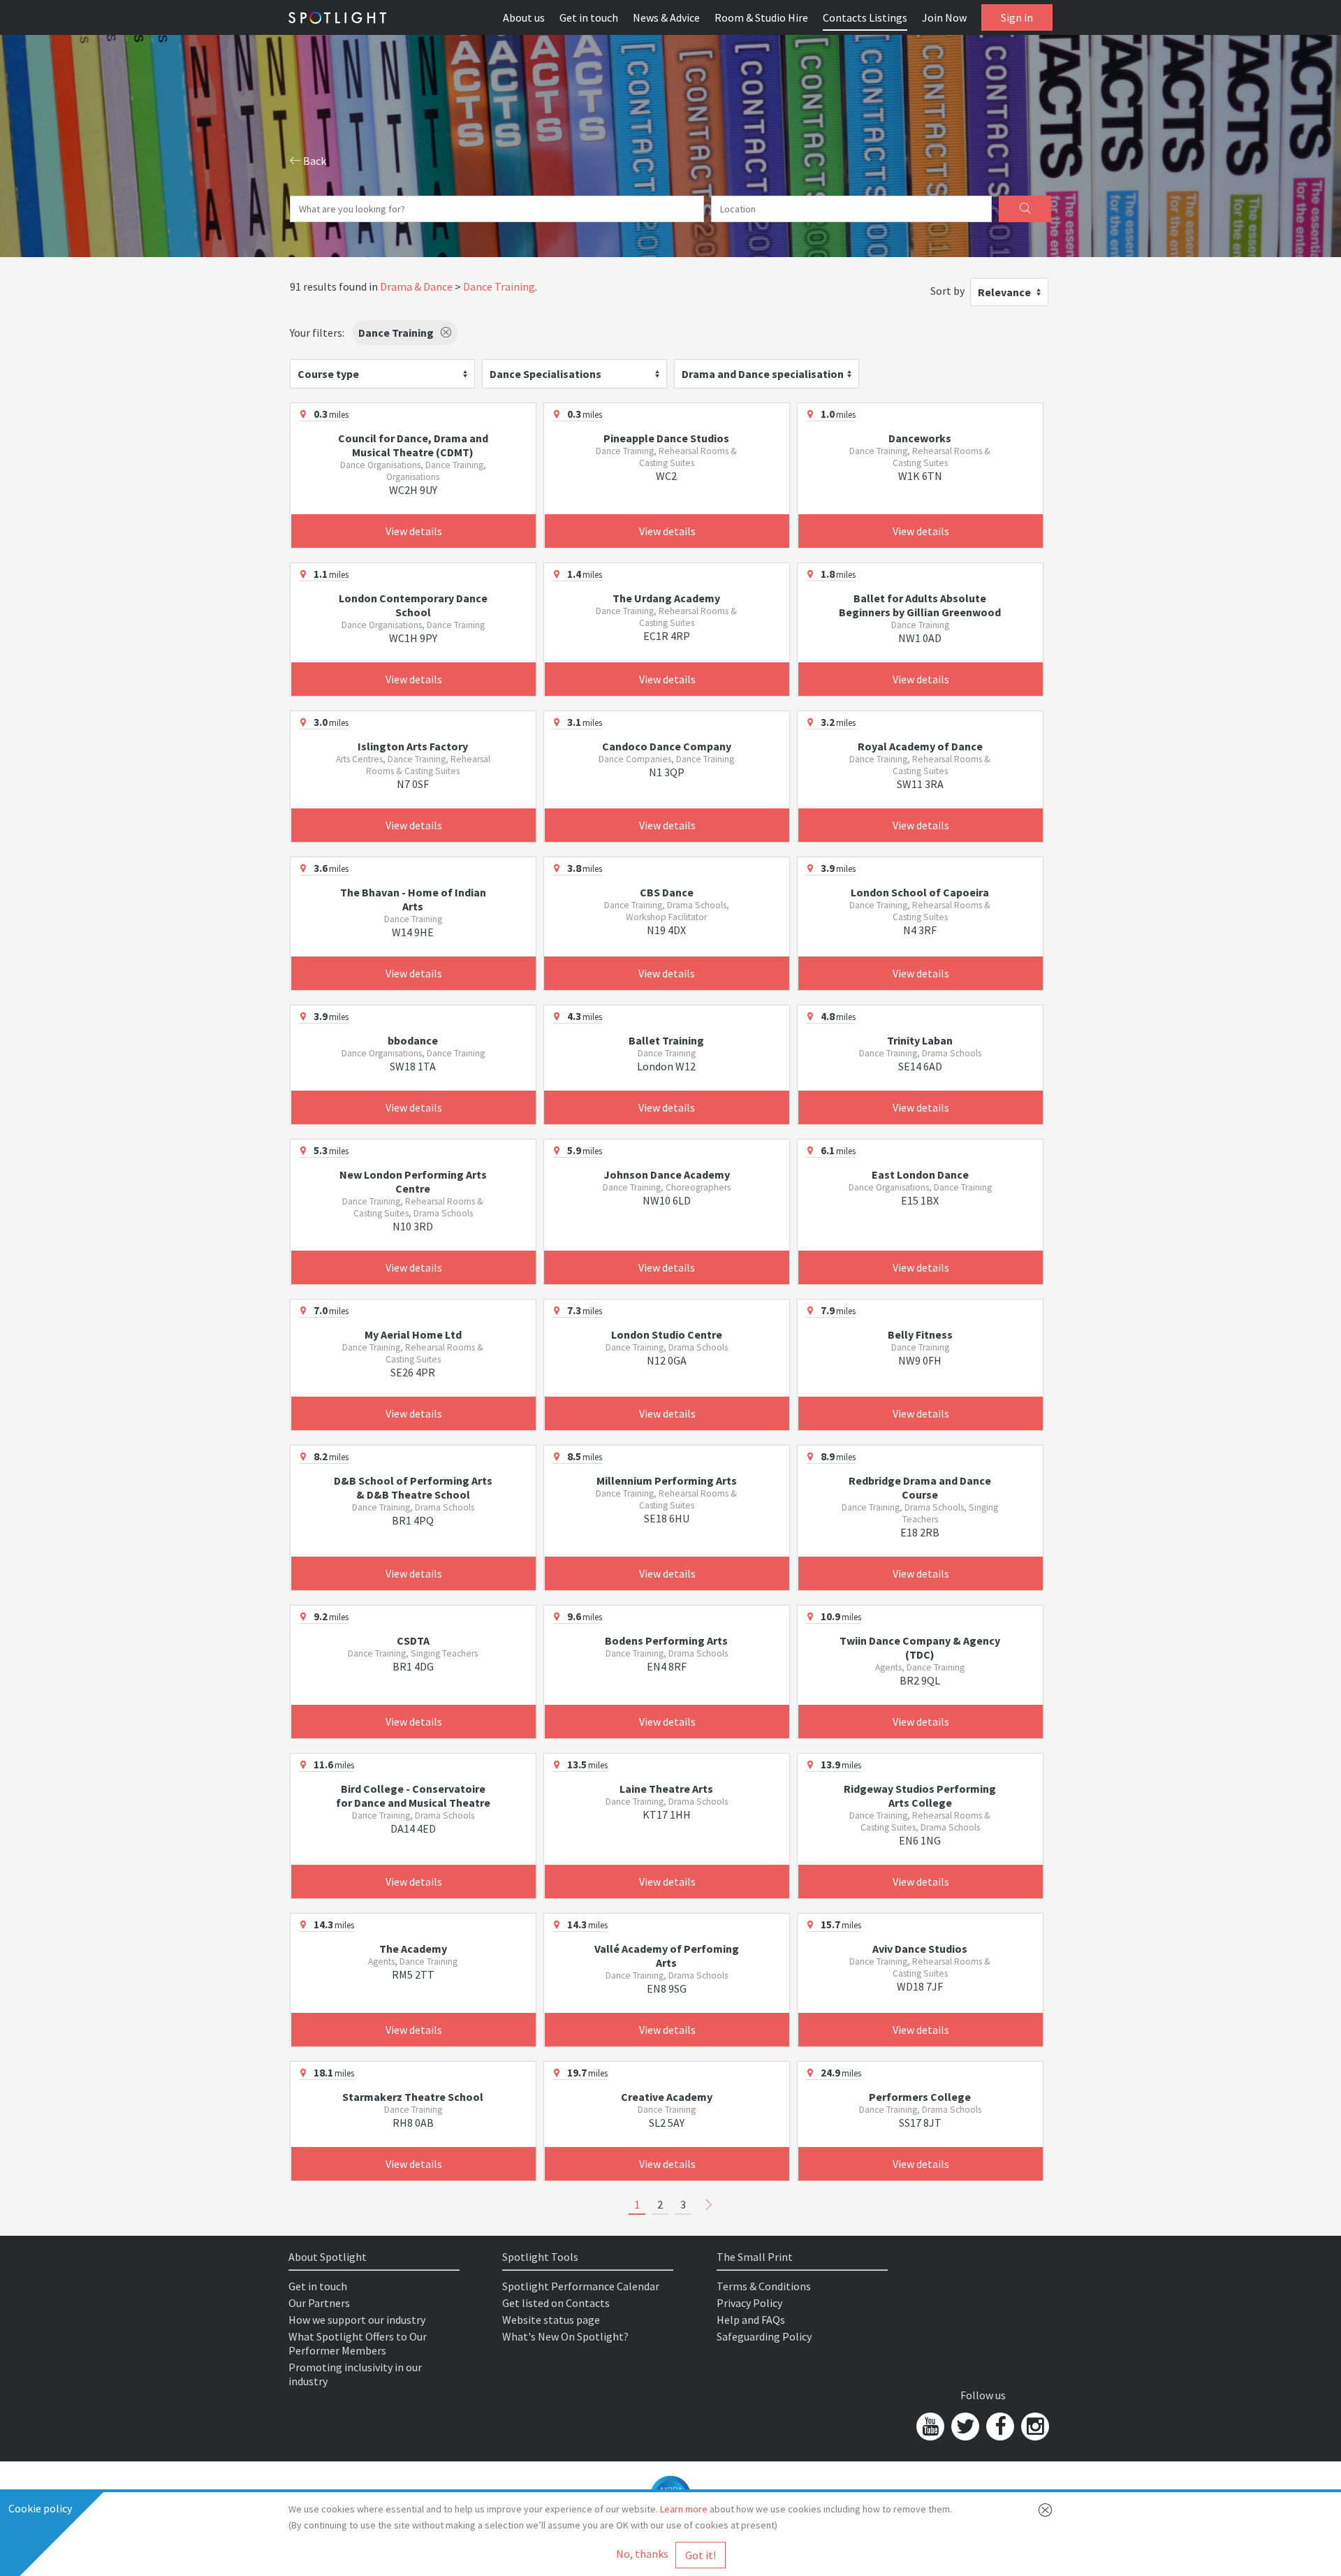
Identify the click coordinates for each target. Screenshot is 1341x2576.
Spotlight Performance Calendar (581, 2286)
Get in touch (589, 17)
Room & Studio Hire (761, 17)
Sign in (1017, 17)
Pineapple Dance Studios (666, 438)
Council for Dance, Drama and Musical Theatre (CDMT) (413, 445)
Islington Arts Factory (413, 746)
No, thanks (642, 2554)
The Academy (413, 1949)
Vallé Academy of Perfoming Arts (667, 1956)
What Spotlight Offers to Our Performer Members (358, 2343)
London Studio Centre (667, 1334)
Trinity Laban (920, 1040)
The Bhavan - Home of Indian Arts (413, 899)
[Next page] (709, 2205)
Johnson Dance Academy (667, 1174)
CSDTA (413, 1640)
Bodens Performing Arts (666, 1640)
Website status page (551, 2320)
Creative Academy (667, 2097)
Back (314, 161)
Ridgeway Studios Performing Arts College (920, 1796)
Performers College (920, 2097)
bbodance (413, 1040)
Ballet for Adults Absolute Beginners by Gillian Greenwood (920, 605)
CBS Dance (667, 892)
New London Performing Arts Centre (413, 1181)
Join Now (944, 17)
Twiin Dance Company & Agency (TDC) (920, 1647)
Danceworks (920, 438)
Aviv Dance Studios (920, 1949)
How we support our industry (357, 2320)
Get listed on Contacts (556, 2303)
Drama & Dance (416, 286)
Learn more (684, 2509)
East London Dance (920, 1174)
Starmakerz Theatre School (413, 2097)
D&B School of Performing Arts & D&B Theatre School (413, 1487)
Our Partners (319, 2303)
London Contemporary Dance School (413, 605)
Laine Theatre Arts (666, 1789)
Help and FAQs (751, 2320)
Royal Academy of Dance (920, 746)
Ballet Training (666, 1040)
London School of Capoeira (920, 892)
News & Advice (666, 17)
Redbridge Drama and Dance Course (920, 1487)
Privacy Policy (749, 2303)
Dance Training (499, 286)
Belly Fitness (920, 1334)
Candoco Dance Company (667, 746)
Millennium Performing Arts (667, 1480)
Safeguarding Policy (764, 2336)
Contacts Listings (865, 17)
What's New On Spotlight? (565, 2336)
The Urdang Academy (666, 598)
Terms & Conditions (764, 2286)
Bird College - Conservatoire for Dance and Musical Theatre (413, 1796)
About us (524, 17)
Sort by (947, 291)
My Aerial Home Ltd (413, 1334)
